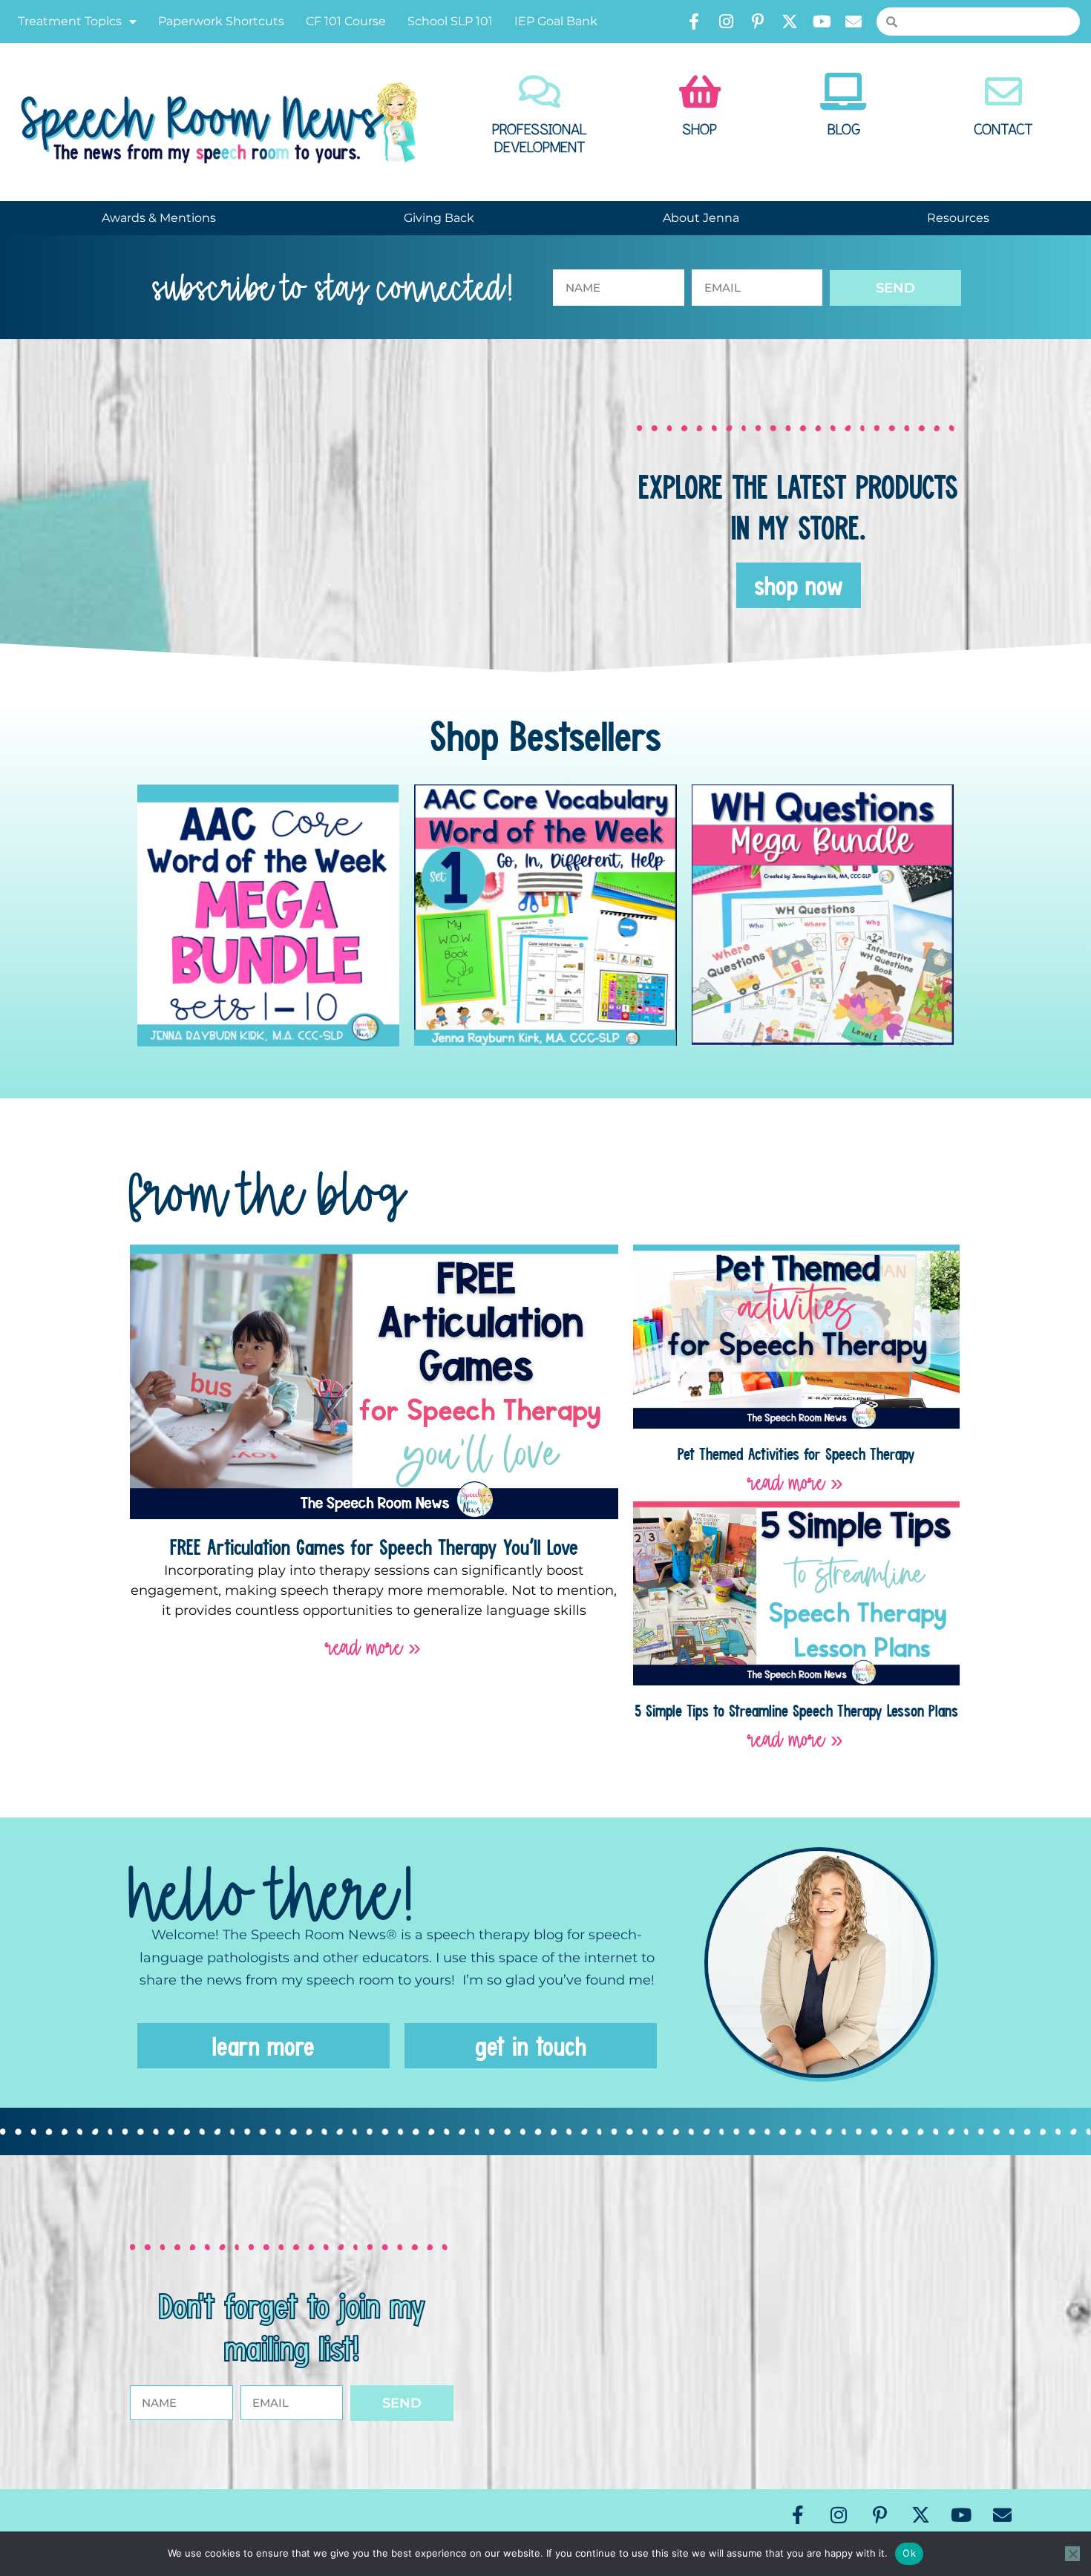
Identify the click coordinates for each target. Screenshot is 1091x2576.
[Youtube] (822, 22)
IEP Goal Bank (556, 21)
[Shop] (700, 91)
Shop (700, 130)
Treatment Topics (70, 21)
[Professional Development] (540, 91)
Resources (958, 218)
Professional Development (540, 139)
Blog (844, 130)
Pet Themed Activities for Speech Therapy (796, 1453)
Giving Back (439, 218)
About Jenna (701, 218)
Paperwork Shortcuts (221, 21)
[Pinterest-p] (758, 22)
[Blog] (844, 91)
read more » (374, 1647)
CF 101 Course (346, 21)
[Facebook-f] (694, 22)
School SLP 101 (450, 21)
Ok (909, 2553)
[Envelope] (854, 22)
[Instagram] (726, 22)
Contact (1003, 130)
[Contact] (1003, 91)
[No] (1072, 2554)
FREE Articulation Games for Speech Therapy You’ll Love (374, 1547)
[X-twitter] (790, 22)
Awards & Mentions (159, 218)
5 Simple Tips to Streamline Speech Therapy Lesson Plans (796, 1710)
